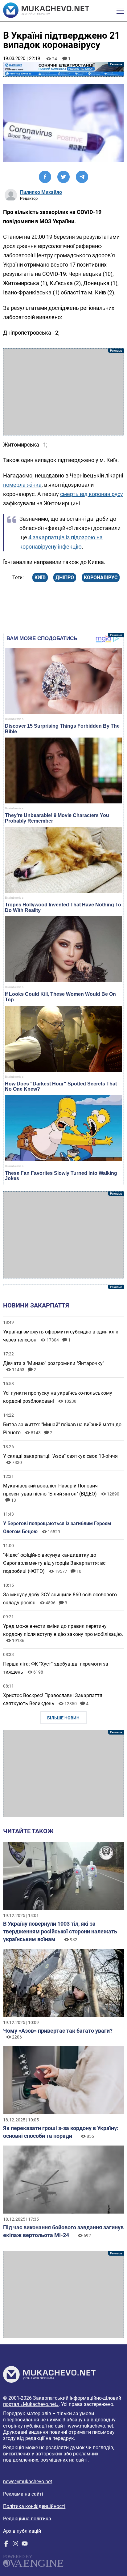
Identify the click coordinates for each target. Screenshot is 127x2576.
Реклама (63, 69)
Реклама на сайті (23, 2494)
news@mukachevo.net (28, 2482)
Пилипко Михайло (41, 192)
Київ (40, 578)
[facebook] (6, 2545)
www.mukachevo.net (90, 2426)
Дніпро (65, 578)
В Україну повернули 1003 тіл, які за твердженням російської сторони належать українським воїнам (60, 1931)
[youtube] (25, 2545)
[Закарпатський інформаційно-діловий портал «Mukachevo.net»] (46, 11)
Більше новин (63, 1718)
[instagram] (15, 2545)
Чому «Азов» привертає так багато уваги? (58, 2031)
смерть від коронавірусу (92, 494)
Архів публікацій (22, 2531)
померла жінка (22, 485)
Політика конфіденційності (34, 2506)
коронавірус (101, 578)
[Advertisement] (63, 392)
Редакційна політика (27, 2519)
